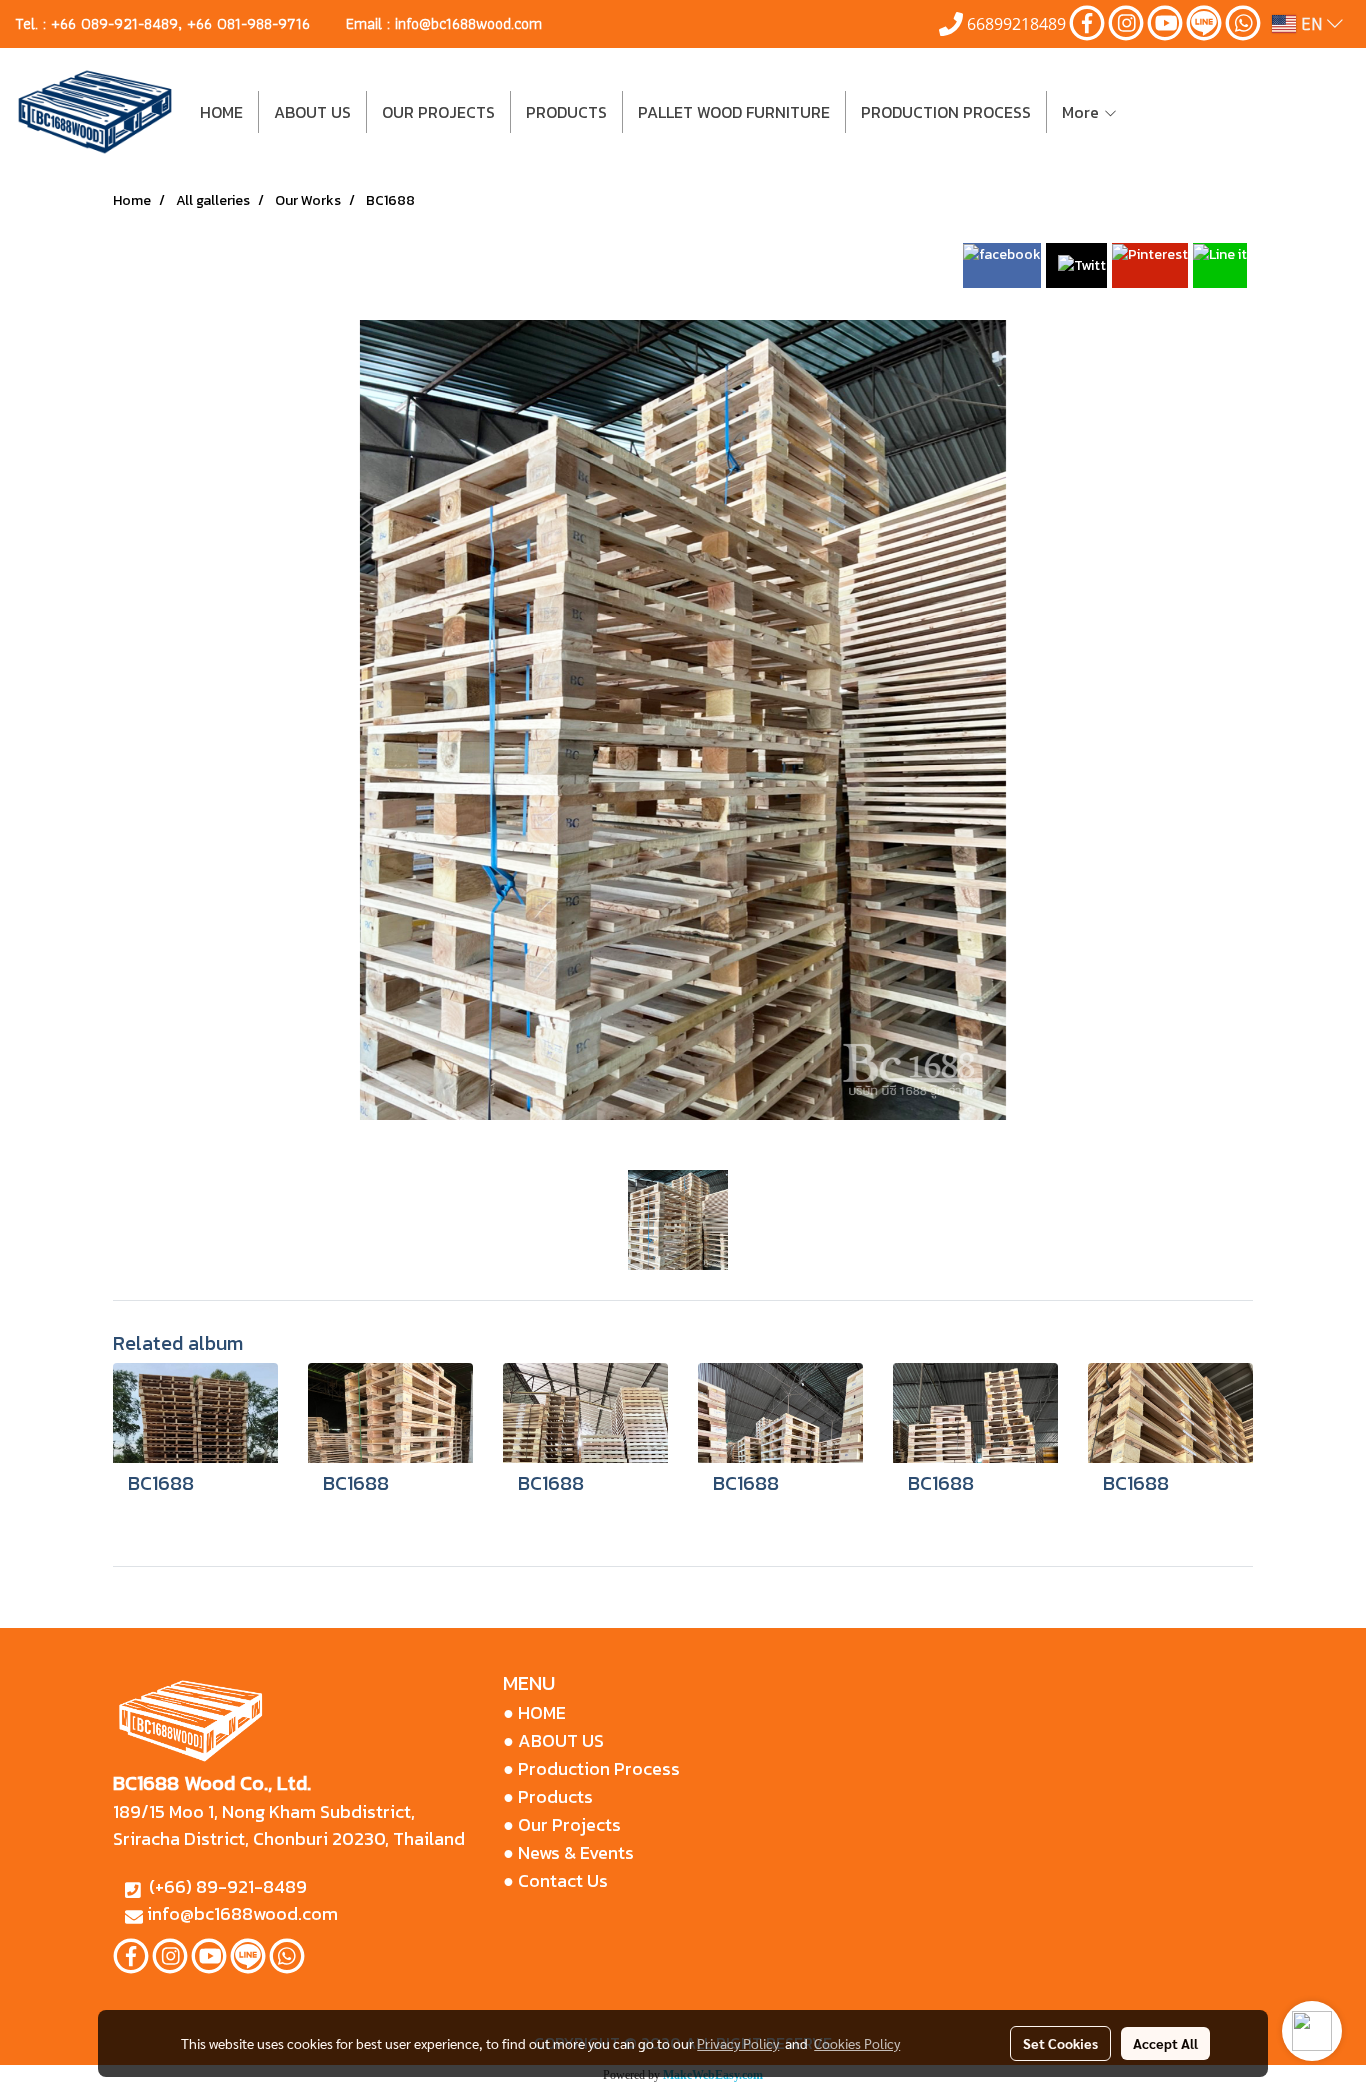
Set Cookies (1060, 2043)
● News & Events (568, 1852)
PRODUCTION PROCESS (946, 112)
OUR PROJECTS (438, 112)
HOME (221, 112)
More (1082, 112)
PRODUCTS (566, 112)
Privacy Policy (738, 2043)
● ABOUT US (553, 1740)
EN (1311, 23)
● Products (548, 1796)
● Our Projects (562, 1824)
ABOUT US (312, 112)
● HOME (534, 1712)
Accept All (1165, 2043)
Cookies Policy (857, 2043)
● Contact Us (555, 1880)
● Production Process (591, 1768)
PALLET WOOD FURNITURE (734, 112)
